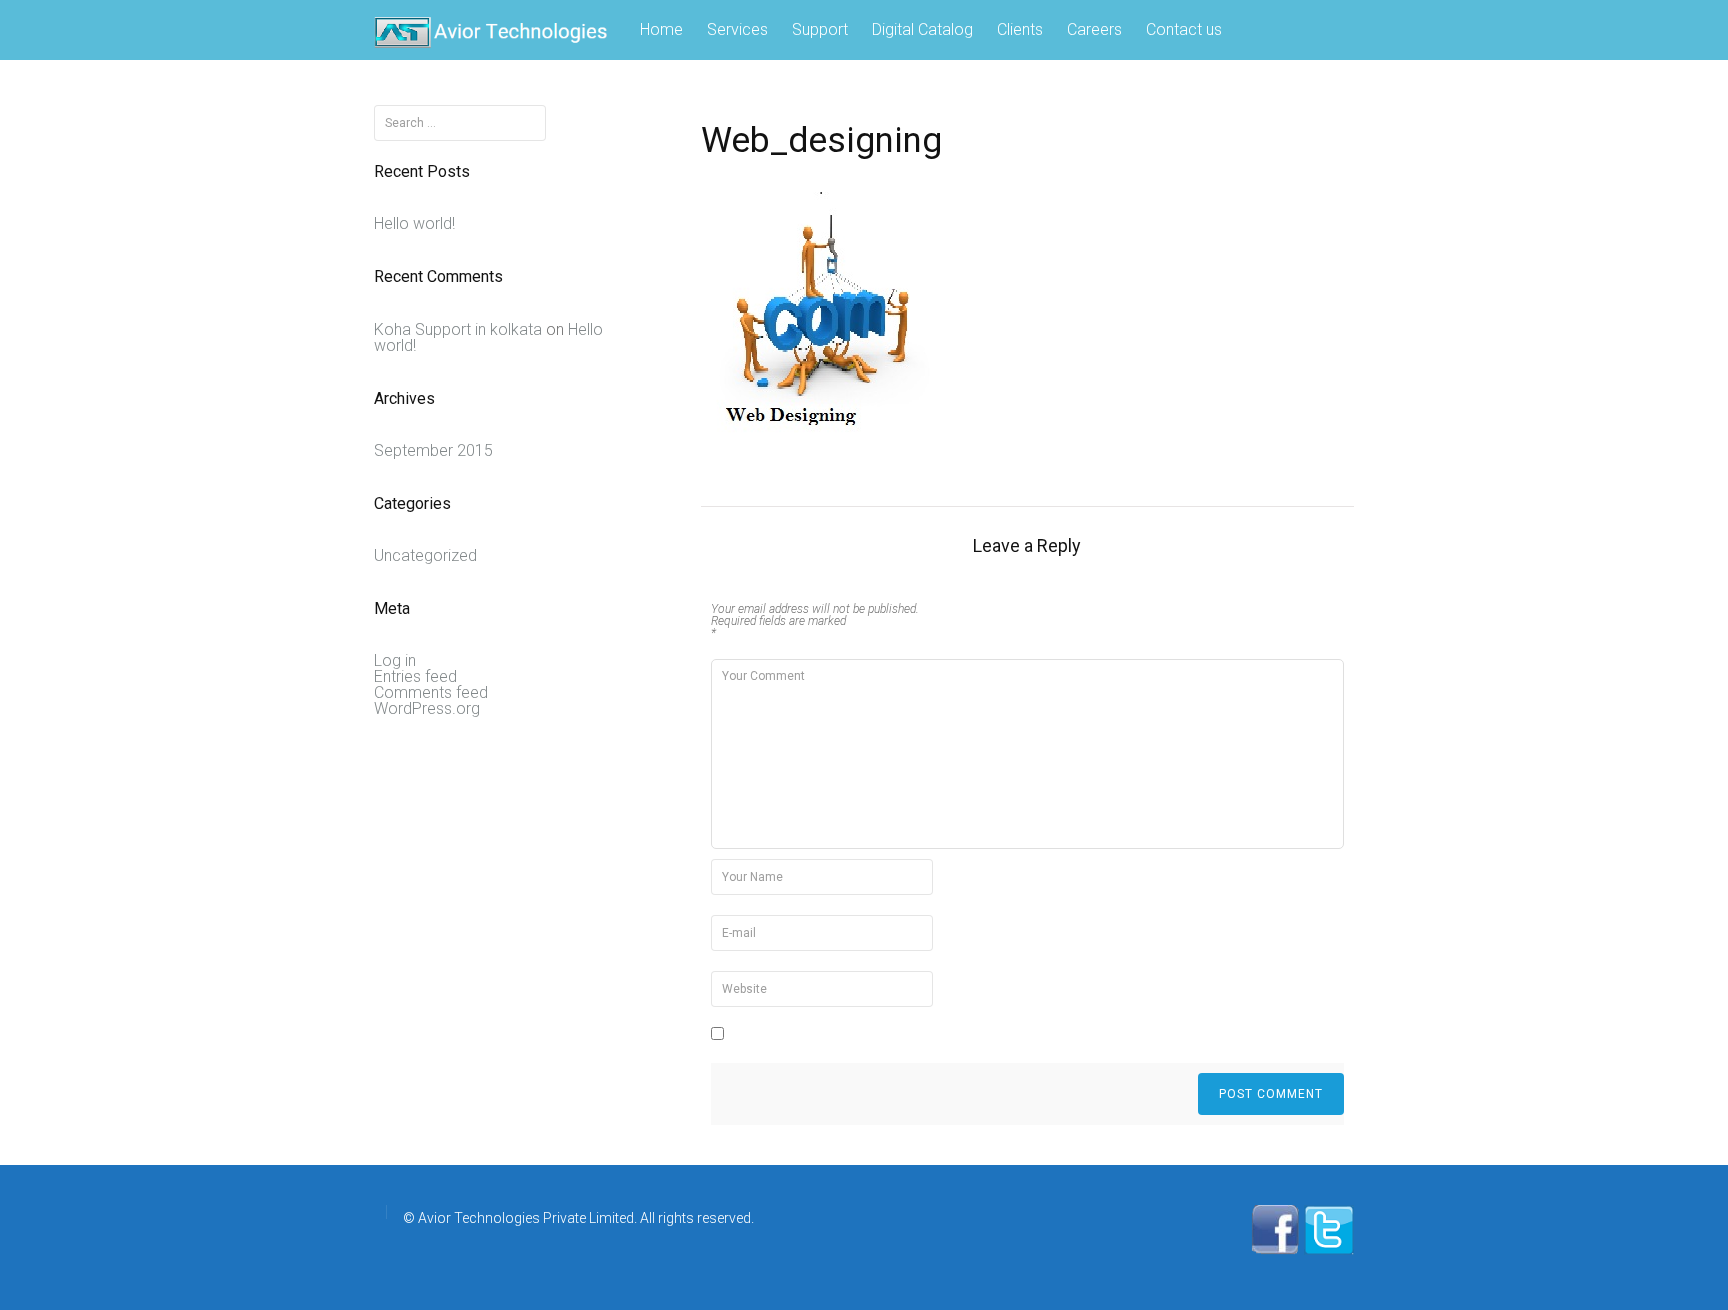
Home (661, 29)
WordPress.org (427, 708)
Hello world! (414, 223)
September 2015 (433, 450)
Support (820, 29)
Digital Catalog (922, 29)
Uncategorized (425, 555)
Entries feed (415, 676)
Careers (1094, 29)
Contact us (1184, 29)
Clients (1020, 29)
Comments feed (431, 692)
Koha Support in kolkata (458, 329)
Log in (395, 660)
